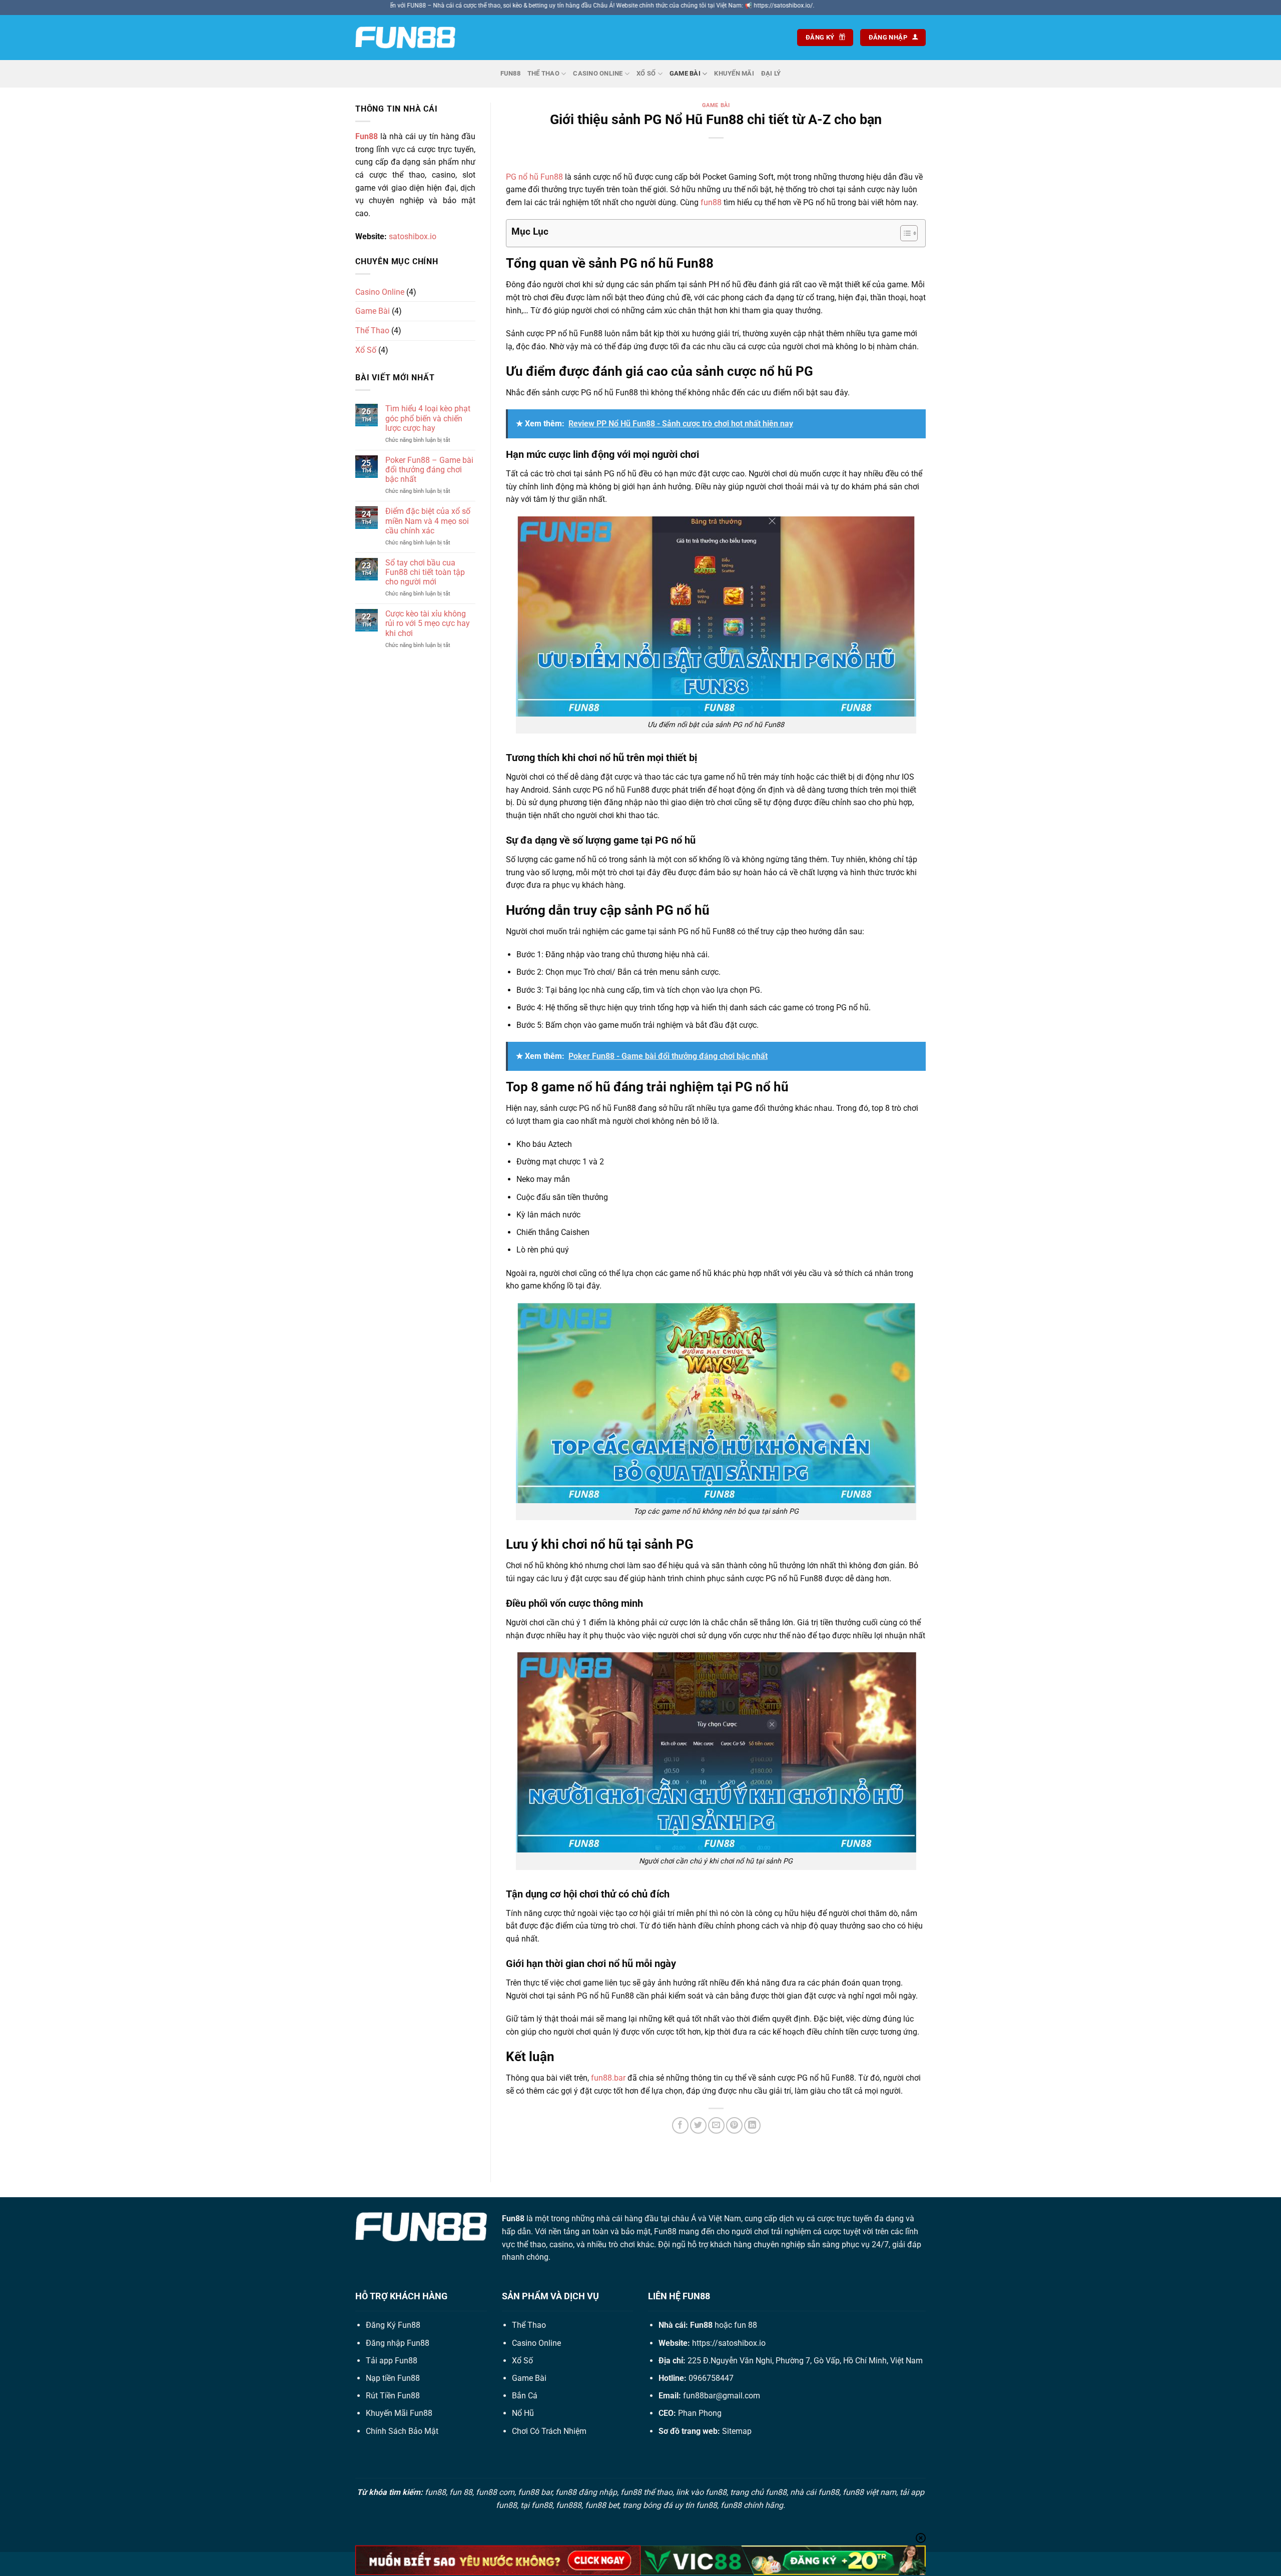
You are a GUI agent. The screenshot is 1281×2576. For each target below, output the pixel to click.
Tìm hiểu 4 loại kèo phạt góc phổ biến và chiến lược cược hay (428, 418)
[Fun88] (405, 38)
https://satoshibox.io (729, 2343)
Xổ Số (646, 73)
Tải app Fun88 (392, 2361)
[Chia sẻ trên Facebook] (680, 2125)
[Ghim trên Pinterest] (734, 2125)
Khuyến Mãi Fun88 (399, 2413)
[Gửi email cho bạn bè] (716, 2125)
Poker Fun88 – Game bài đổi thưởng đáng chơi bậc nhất (429, 470)
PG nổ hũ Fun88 (534, 177)
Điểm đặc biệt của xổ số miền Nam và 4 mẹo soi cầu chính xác (428, 521)
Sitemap (737, 2431)
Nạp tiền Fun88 (393, 2378)
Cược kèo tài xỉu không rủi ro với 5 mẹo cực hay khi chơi (428, 623)
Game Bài (685, 73)
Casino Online (598, 73)
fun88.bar (608, 2078)
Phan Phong (700, 2413)
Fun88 (510, 73)
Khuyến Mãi (734, 73)
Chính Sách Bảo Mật (402, 2431)
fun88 (711, 202)
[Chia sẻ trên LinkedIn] (752, 2125)
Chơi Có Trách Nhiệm (549, 2431)
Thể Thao (543, 73)
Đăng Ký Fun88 (393, 2325)
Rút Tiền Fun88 (393, 2396)
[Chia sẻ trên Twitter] (698, 2125)
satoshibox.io (413, 236)
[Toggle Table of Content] (904, 233)
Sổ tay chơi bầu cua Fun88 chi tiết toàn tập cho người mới (425, 572)
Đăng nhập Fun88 (398, 2343)
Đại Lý (771, 73)
